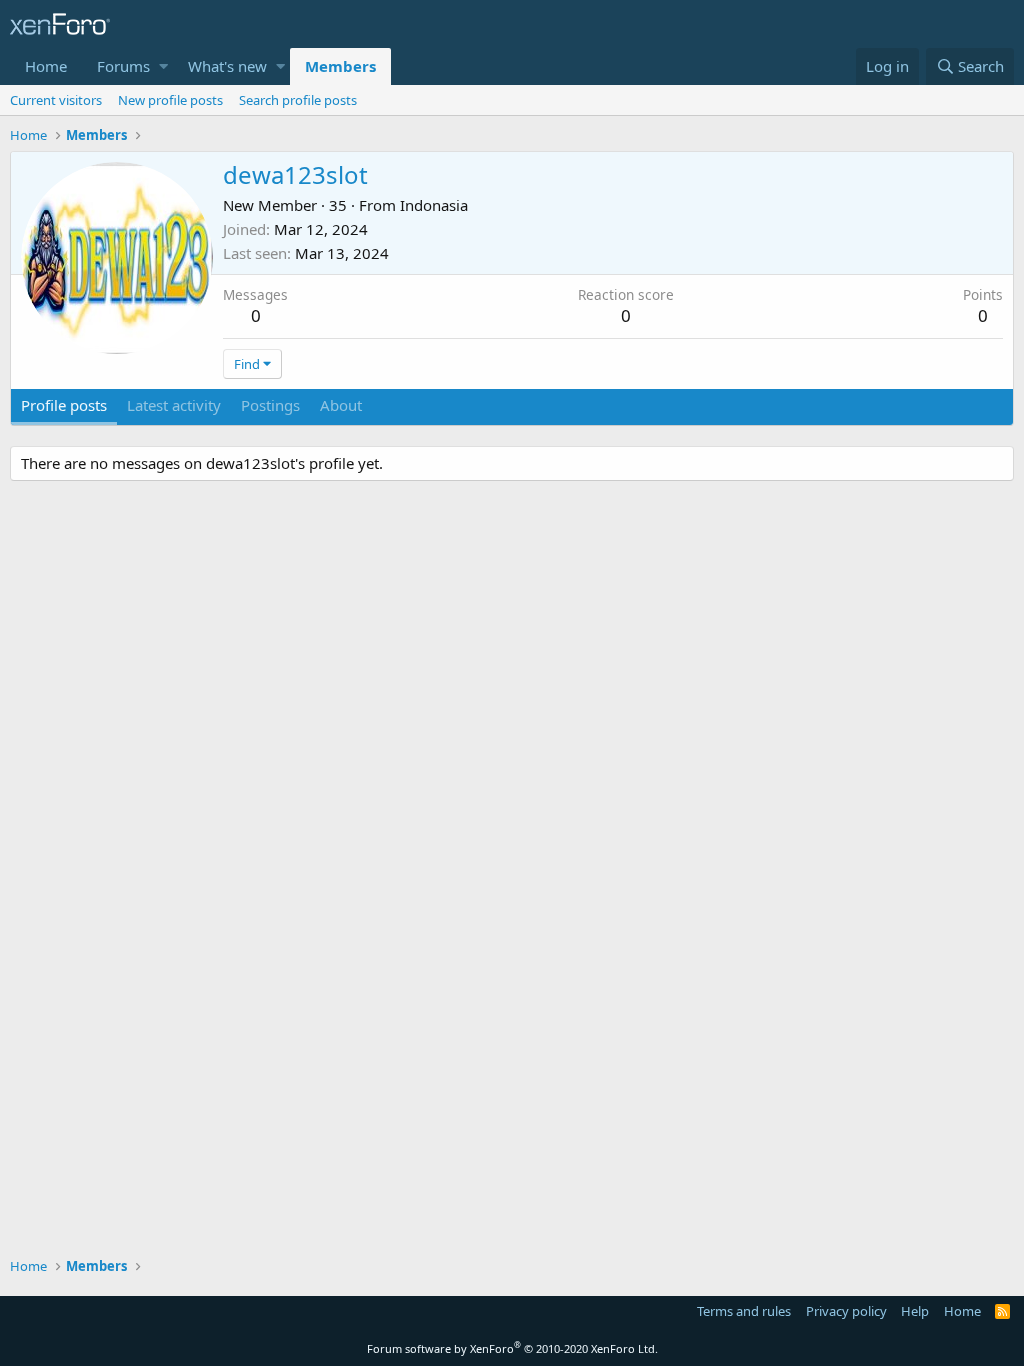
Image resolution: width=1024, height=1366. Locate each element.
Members (340, 66)
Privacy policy (846, 1311)
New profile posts (170, 100)
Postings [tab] (270, 405)
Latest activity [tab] (174, 405)
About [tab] (341, 405)
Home (46, 66)
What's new (227, 66)
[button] (163, 66)
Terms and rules (744, 1311)
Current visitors (56, 100)
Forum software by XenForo (512, 1348)
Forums (123, 66)
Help (915, 1311)
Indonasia (434, 205)
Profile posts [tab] (64, 405)
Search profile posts (298, 100)
